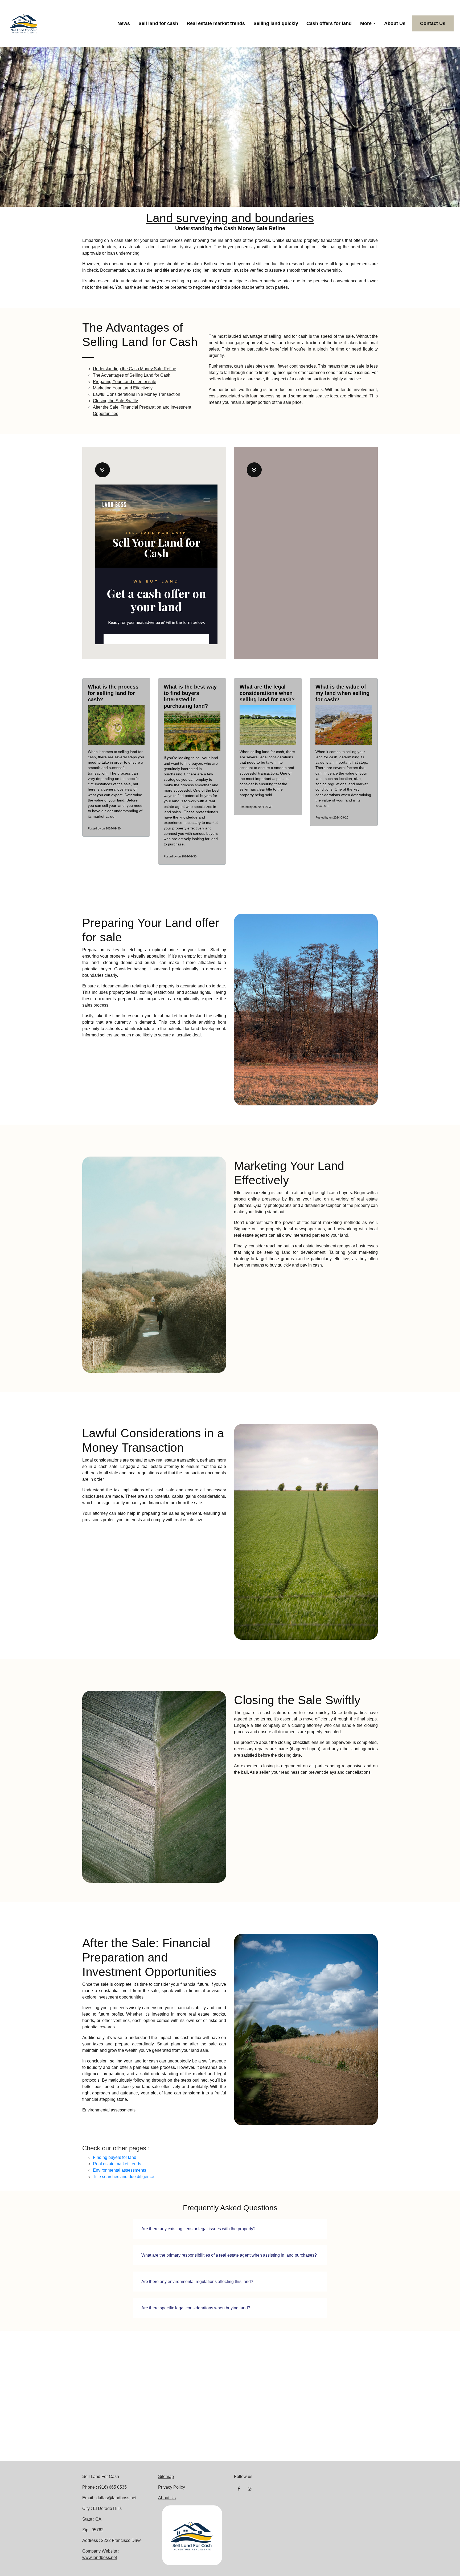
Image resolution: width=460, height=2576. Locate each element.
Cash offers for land (329, 23)
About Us (395, 23)
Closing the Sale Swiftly (115, 401)
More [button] (366, 23)
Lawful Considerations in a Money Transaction (137, 394)
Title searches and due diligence (124, 2177)
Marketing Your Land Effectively (123, 388)
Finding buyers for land (115, 2157)
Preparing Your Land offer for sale (125, 382)
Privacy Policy (172, 2487)
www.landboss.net (100, 2557)
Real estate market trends (216, 23)
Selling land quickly (276, 23)
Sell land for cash (158, 23)
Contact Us (433, 23)
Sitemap (166, 2477)
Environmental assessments (109, 2110)
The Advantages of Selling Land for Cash (132, 375)
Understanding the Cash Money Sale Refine (135, 369)
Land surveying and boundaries (230, 218)
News (124, 23)
